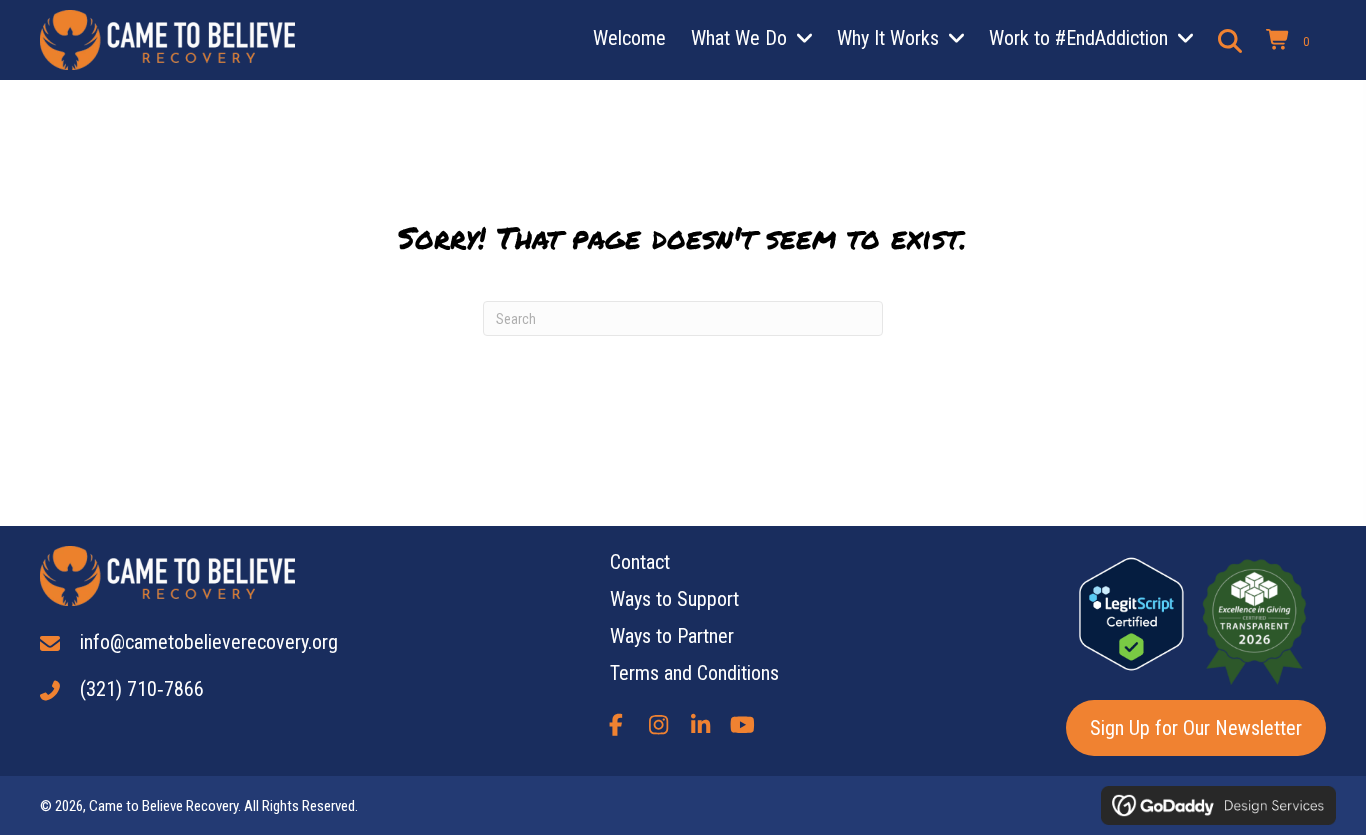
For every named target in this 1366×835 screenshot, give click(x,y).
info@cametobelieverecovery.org (209, 642)
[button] (616, 725)
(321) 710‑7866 (142, 689)
